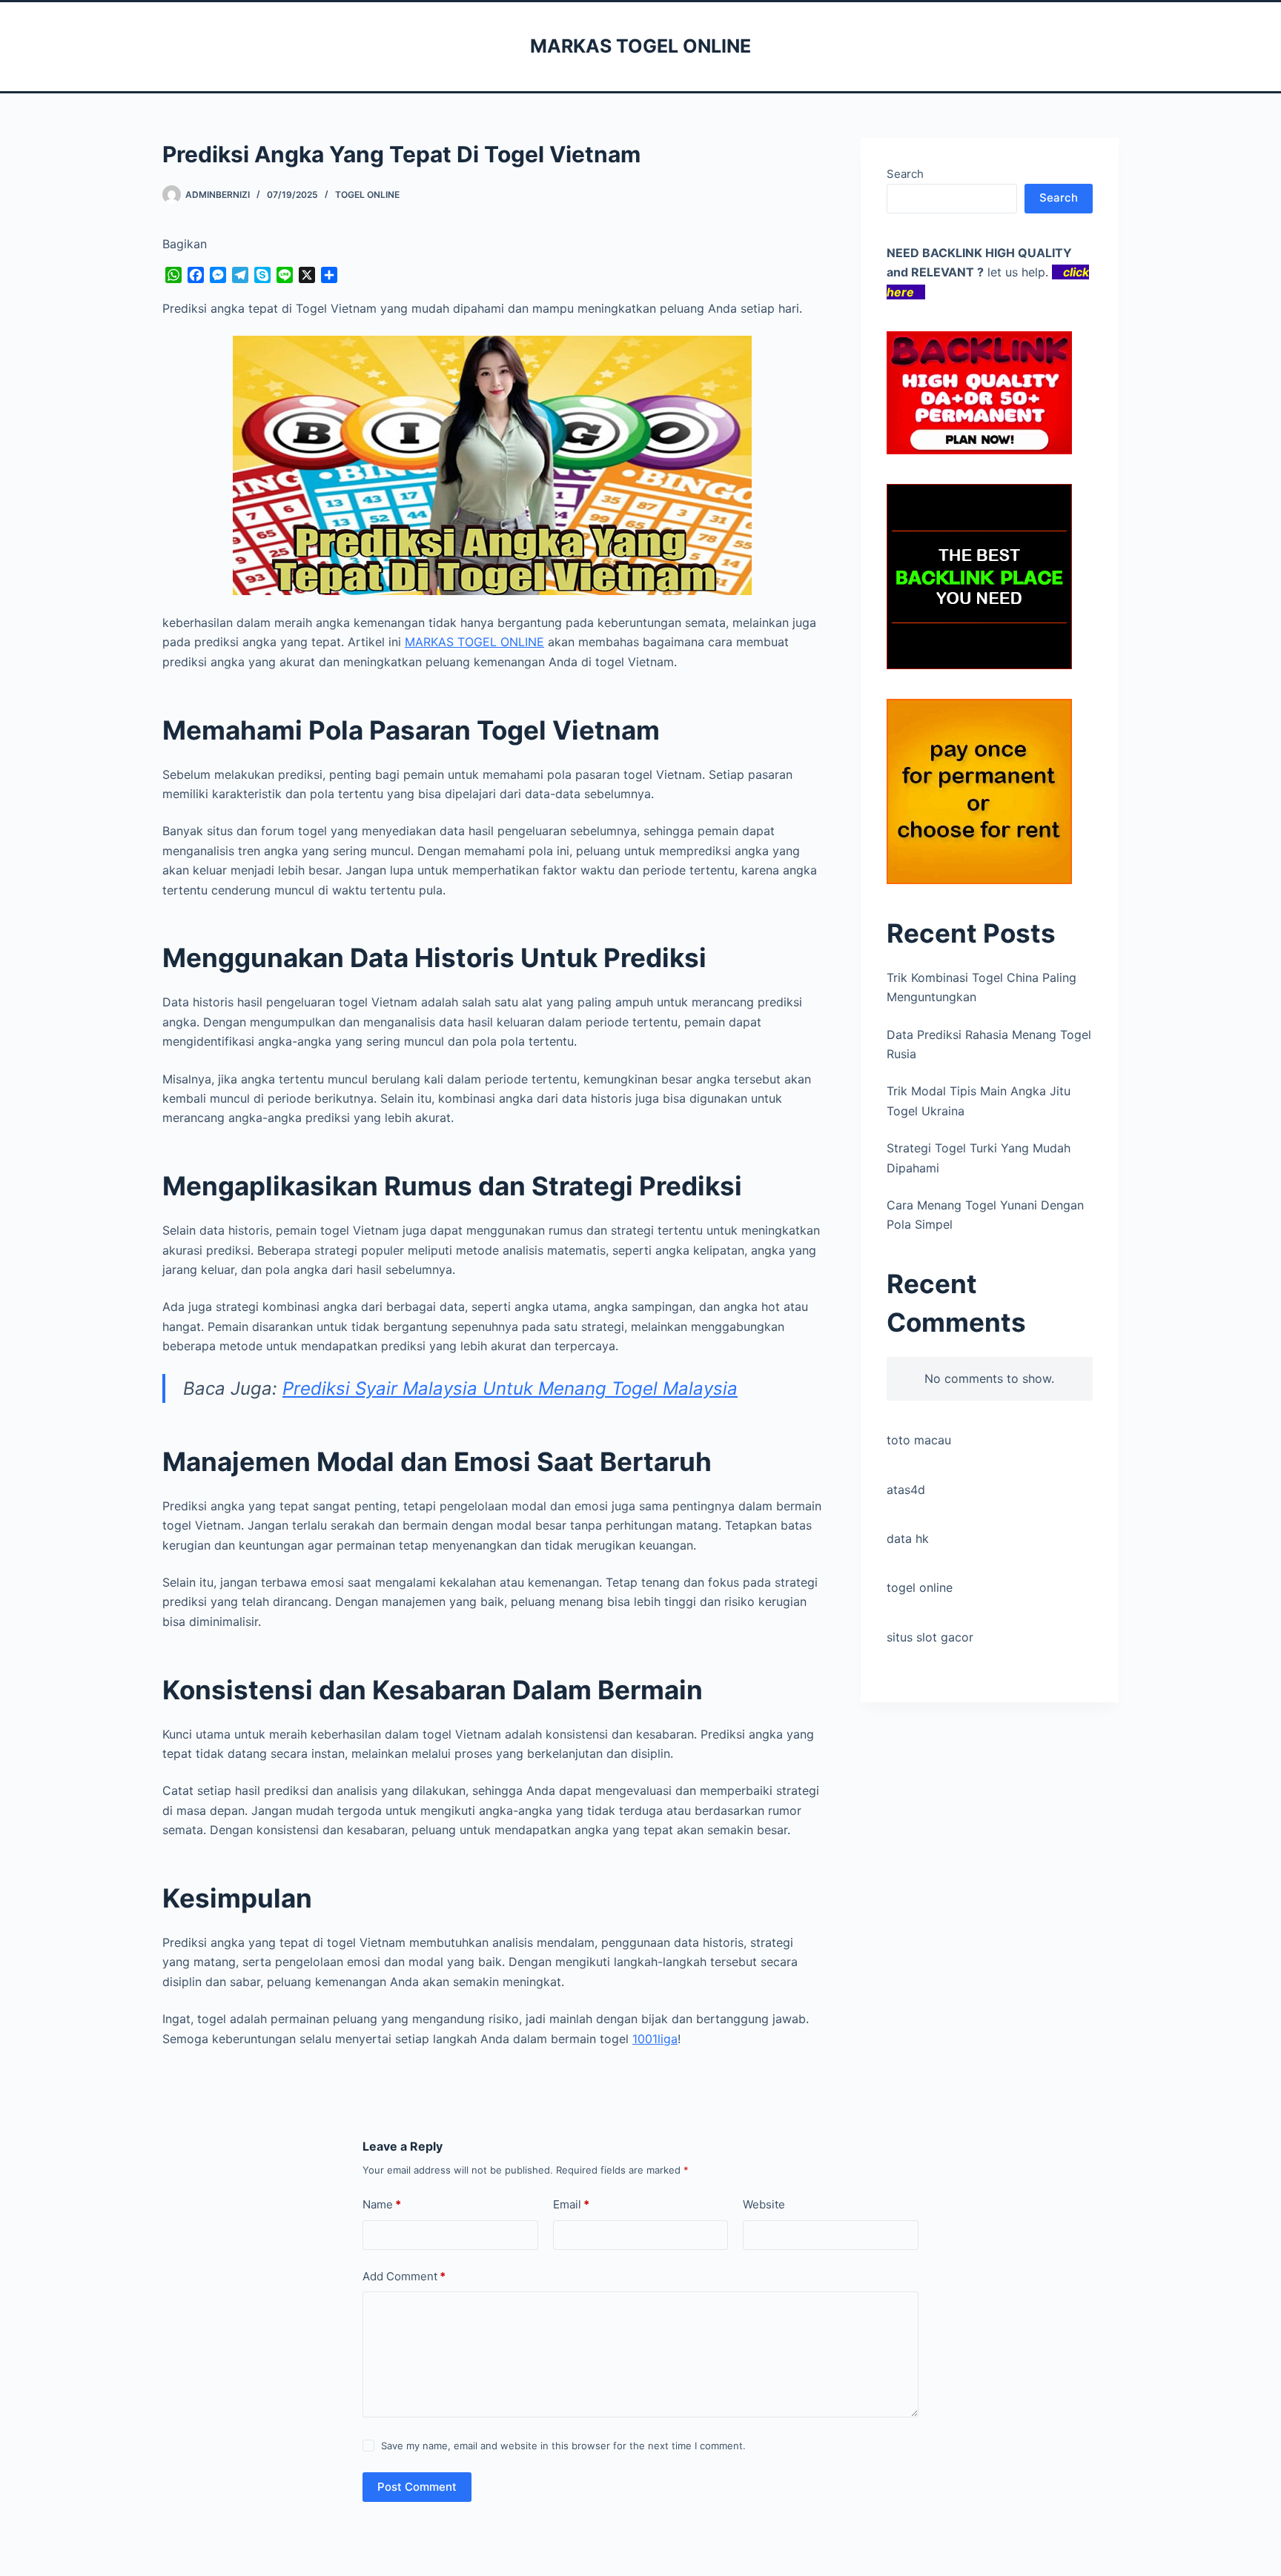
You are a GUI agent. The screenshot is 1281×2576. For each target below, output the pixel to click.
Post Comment (417, 2487)
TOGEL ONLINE (367, 195)
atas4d (906, 1490)
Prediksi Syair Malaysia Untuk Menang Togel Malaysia (510, 1388)
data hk (908, 1538)
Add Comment (404, 2276)
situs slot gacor (930, 1637)
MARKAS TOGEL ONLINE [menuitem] (474, 642)
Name (382, 2204)
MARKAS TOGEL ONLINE (640, 46)
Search (905, 174)
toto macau (919, 1440)
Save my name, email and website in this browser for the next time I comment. (563, 2446)
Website (764, 2204)
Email (571, 2204)
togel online (920, 1587)
